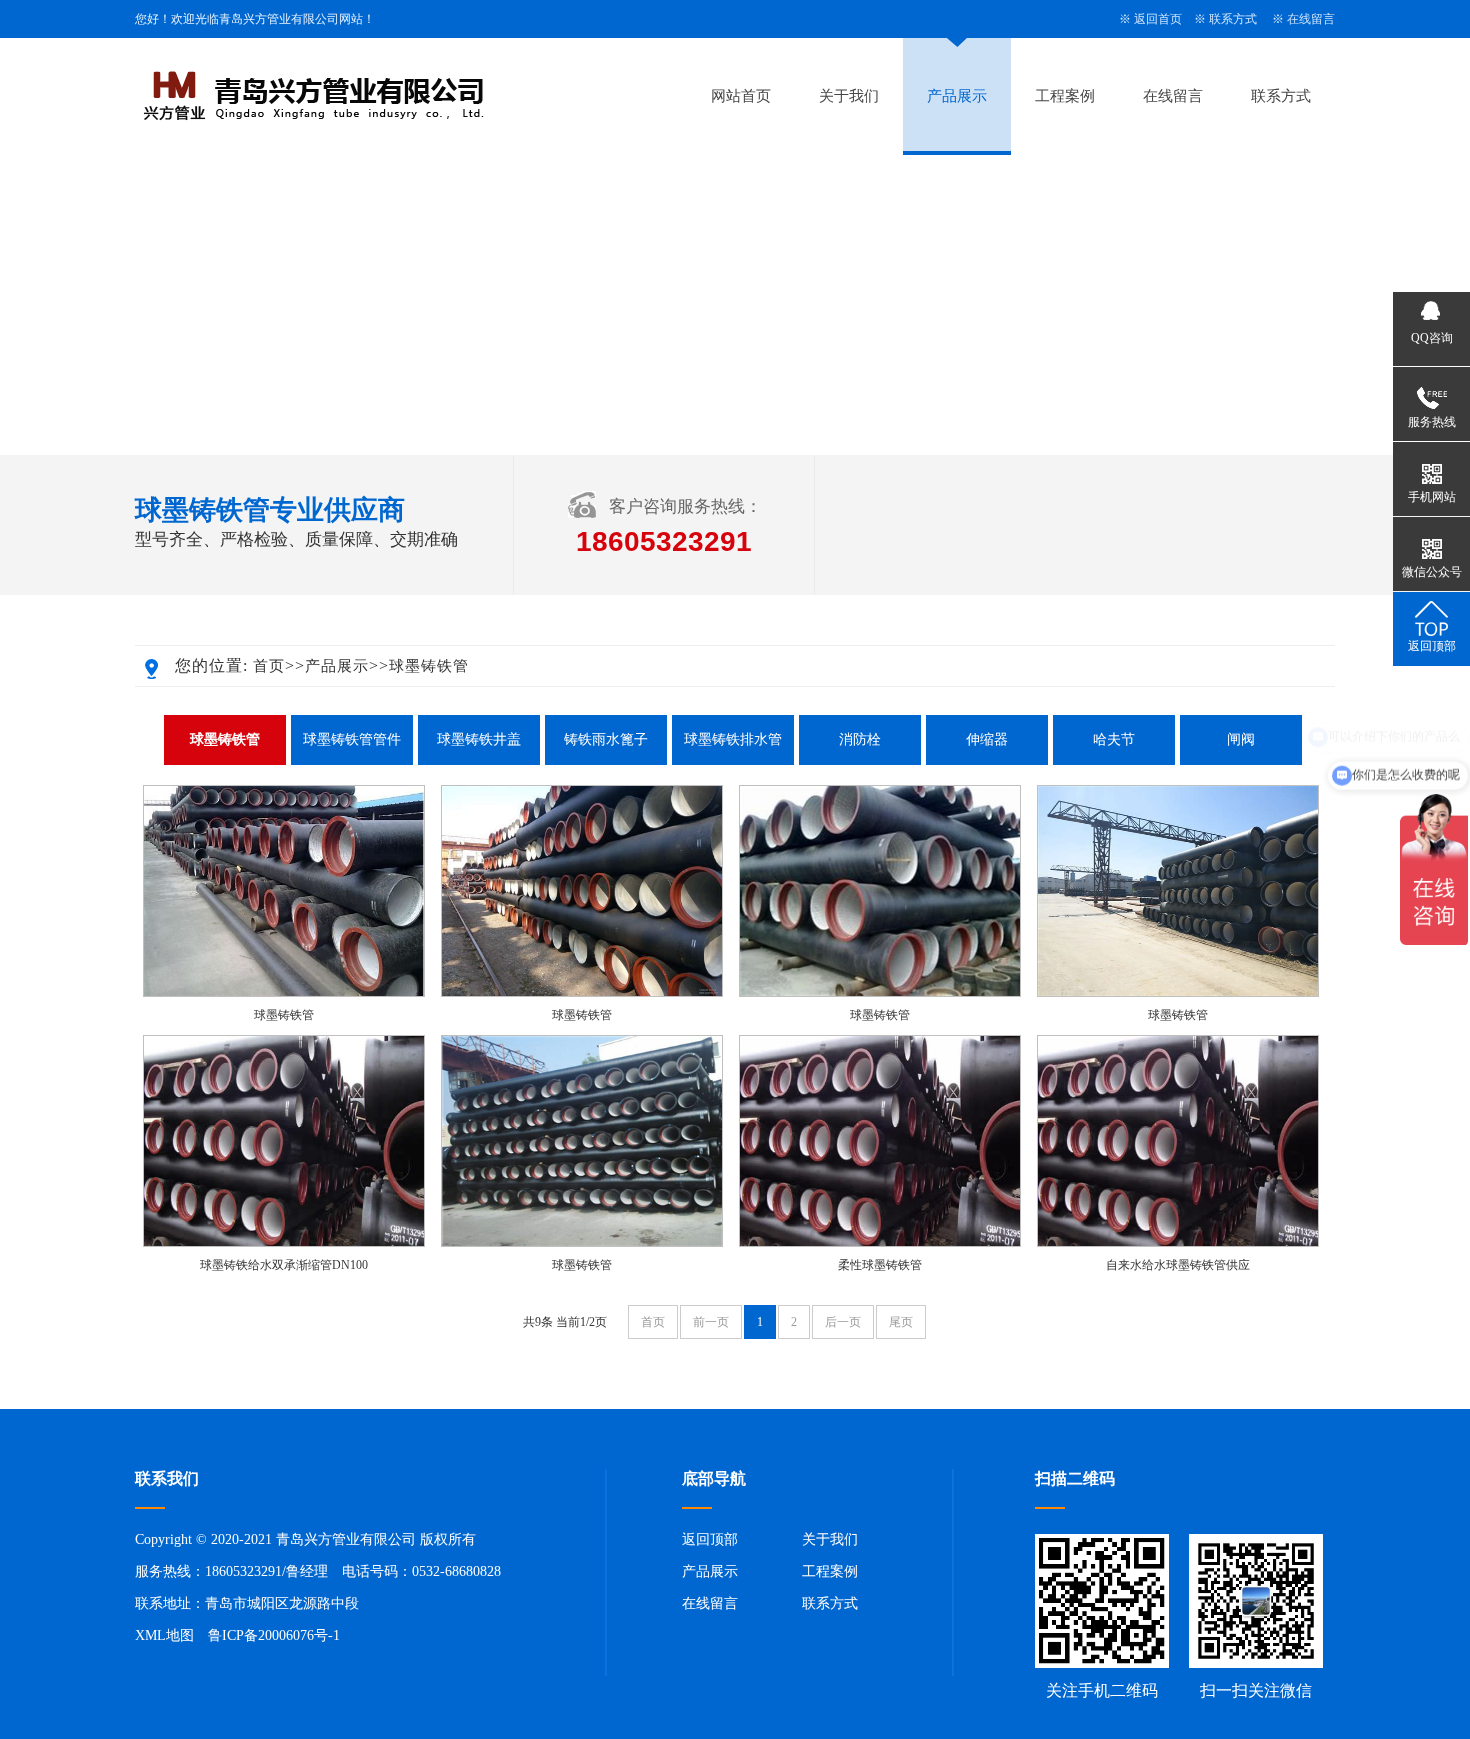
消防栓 (860, 739)
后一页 (843, 1322)
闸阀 (1241, 739)
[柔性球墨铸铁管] (880, 1243)
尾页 (901, 1322)
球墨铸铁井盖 (479, 739)
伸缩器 (987, 739)
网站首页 (741, 96)
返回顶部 (710, 1539)
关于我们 (849, 96)
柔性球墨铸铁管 (880, 1265)
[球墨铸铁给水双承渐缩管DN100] (284, 1243)
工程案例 (1065, 96)
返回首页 (1158, 19)
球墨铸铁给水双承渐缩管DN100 (284, 1265)
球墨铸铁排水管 (733, 739)
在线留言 (1311, 19)
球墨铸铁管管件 (352, 739)
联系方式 (1233, 19)
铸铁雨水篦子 (606, 739)
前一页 (711, 1322)
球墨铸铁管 (429, 666)
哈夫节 (1114, 739)
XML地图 (164, 1635)
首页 (269, 666)
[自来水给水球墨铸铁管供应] (1178, 1243)
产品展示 (957, 96)
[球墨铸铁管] (284, 993)
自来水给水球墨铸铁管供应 (1178, 1265)
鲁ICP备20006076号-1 (274, 1635)
